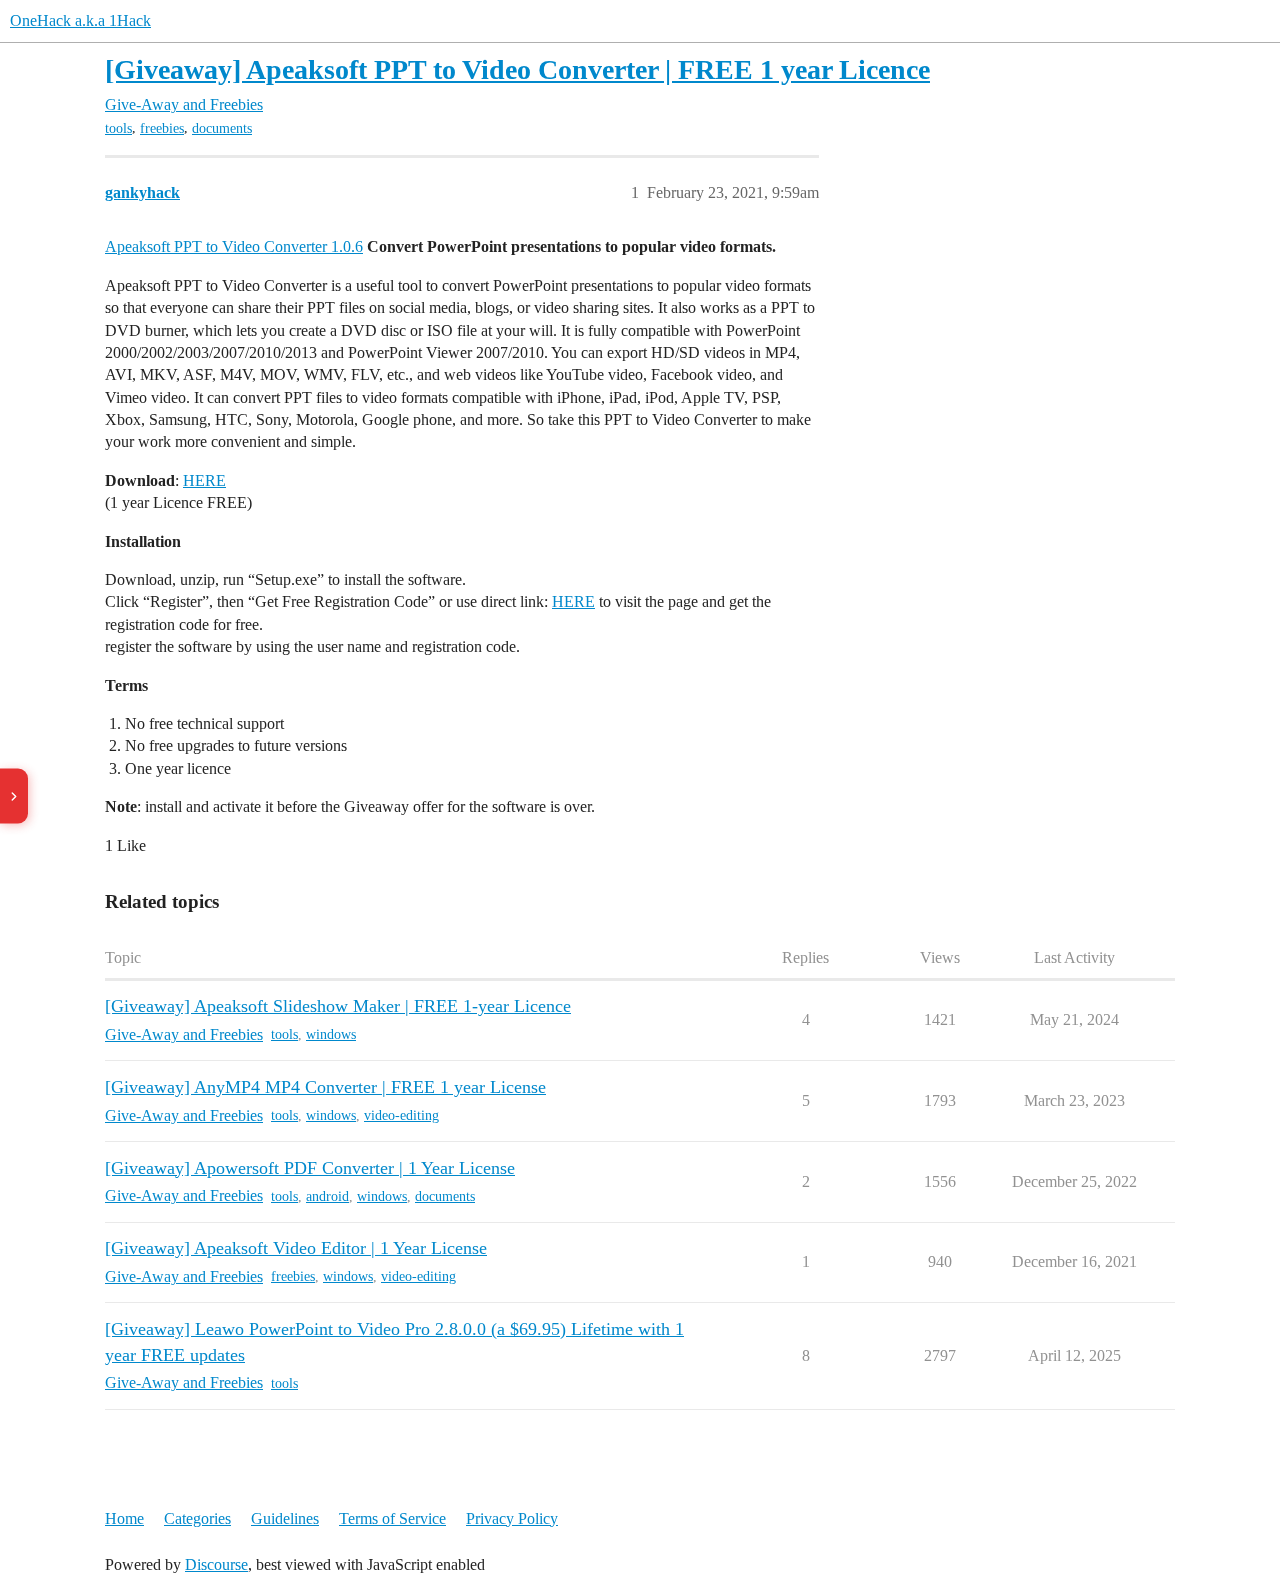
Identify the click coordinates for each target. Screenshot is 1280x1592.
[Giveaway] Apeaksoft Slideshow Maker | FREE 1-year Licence (338, 1006)
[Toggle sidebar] (14, 796)
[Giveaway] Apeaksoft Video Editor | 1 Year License (296, 1248)
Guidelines (285, 1518)
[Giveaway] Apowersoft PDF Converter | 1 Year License (310, 1168)
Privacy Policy (512, 1518)
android (327, 1196)
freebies (162, 128)
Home (124, 1518)
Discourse (216, 1564)
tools (118, 128)
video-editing (401, 1115)
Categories (197, 1518)
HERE (204, 480)
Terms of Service (392, 1518)
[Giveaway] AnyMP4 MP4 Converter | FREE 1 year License (325, 1087)
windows (331, 1034)
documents (222, 128)
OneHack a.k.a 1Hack (80, 20)
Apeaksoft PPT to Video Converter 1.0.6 (234, 246)
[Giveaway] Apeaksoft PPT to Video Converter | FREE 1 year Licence (517, 69)
